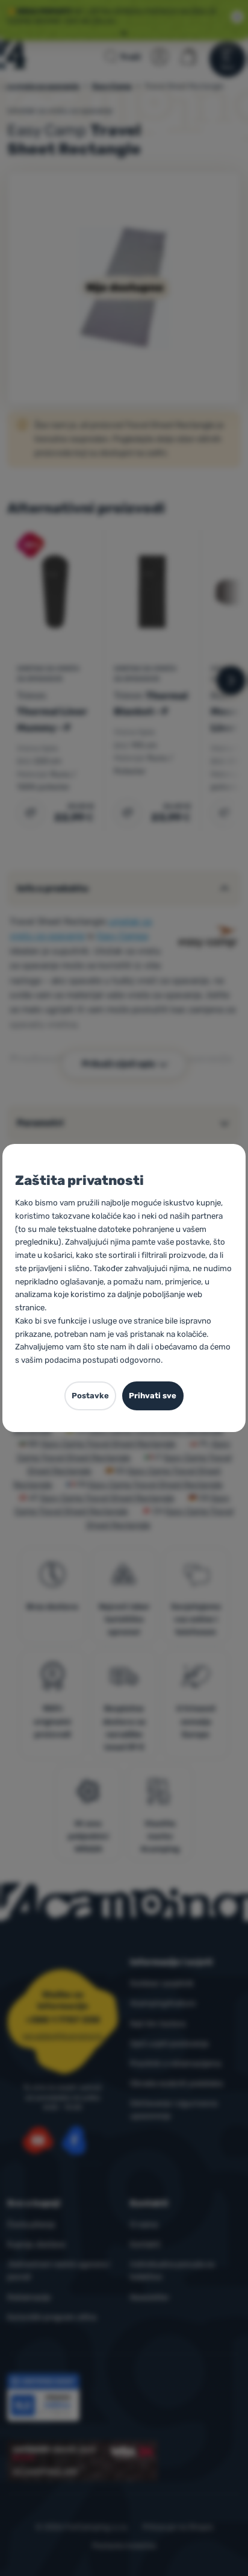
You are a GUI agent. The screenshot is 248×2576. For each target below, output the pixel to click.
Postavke (90, 1396)
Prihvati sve (153, 1396)
